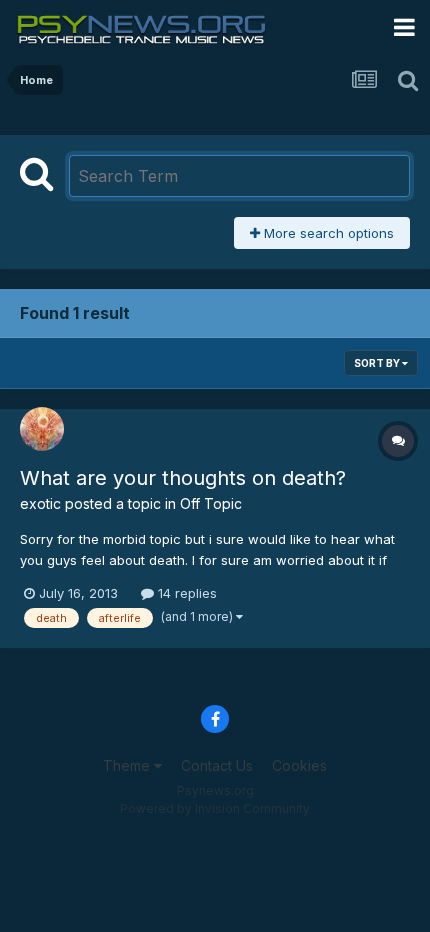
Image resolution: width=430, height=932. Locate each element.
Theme (128, 765)
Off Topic (211, 503)
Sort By (378, 363)
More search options (327, 233)
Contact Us (217, 765)
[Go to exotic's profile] (42, 429)
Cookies (299, 765)
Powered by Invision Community (215, 808)
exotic (40, 503)
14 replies (185, 593)
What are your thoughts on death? (183, 478)
